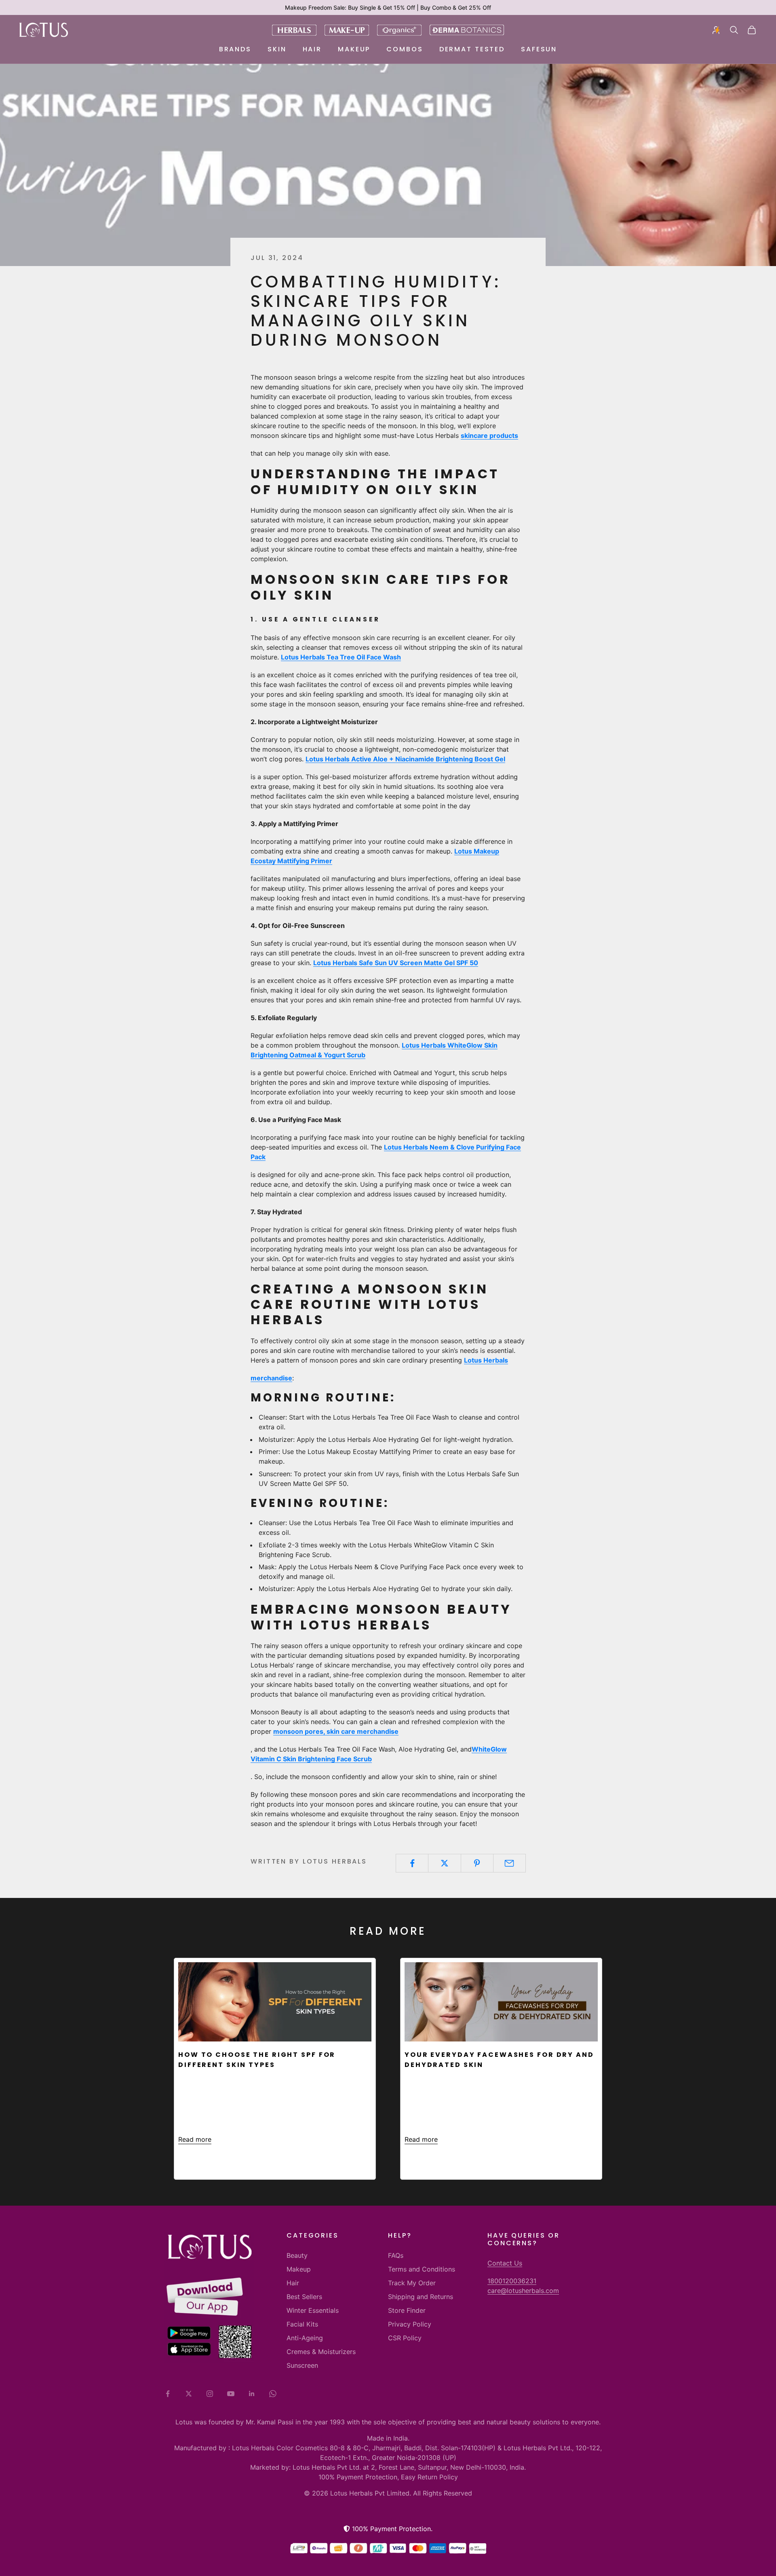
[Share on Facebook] (412, 1863)
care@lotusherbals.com (523, 2291)
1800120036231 (512, 2281)
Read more (195, 2139)
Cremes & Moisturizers (321, 2352)
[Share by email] (509, 1863)
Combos (405, 49)
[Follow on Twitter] (189, 2394)
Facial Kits (302, 2324)
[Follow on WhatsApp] (273, 2394)
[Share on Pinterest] (477, 1863)
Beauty (297, 2255)
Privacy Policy (410, 2324)
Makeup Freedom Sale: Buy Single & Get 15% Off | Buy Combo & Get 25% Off (388, 7)
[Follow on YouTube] (231, 2394)
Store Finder (407, 2310)
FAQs (396, 2255)
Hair (312, 49)
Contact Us (505, 2263)
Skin (277, 49)
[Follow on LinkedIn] (252, 2394)
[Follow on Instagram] (210, 2394)
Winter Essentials (313, 2310)
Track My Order (412, 2283)
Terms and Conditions (422, 2269)
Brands (235, 49)
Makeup (354, 49)
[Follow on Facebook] (168, 2394)
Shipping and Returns (421, 2297)
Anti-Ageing (305, 2338)
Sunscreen (302, 2365)
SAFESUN (539, 49)
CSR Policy (405, 2338)
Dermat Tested (472, 49)
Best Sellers (304, 2297)
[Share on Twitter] (444, 1863)
